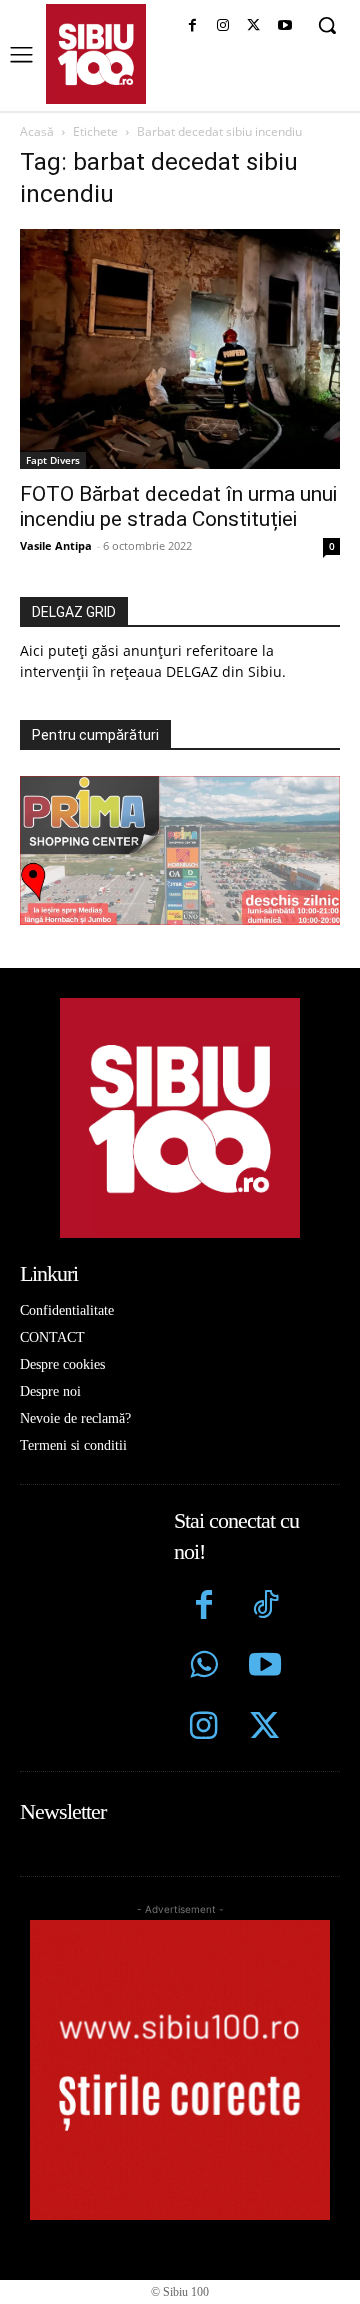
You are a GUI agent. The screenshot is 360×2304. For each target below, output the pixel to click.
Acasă (37, 131)
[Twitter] (264, 1728)
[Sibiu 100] (96, 54)
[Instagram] (223, 26)
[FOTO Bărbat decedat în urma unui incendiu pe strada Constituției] (180, 349)
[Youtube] (284, 26)
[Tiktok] (264, 1607)
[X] (253, 26)
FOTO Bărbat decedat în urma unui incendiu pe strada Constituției (178, 506)
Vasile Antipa (56, 545)
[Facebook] (192, 26)
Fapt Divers (53, 460)
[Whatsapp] (204, 1667)
